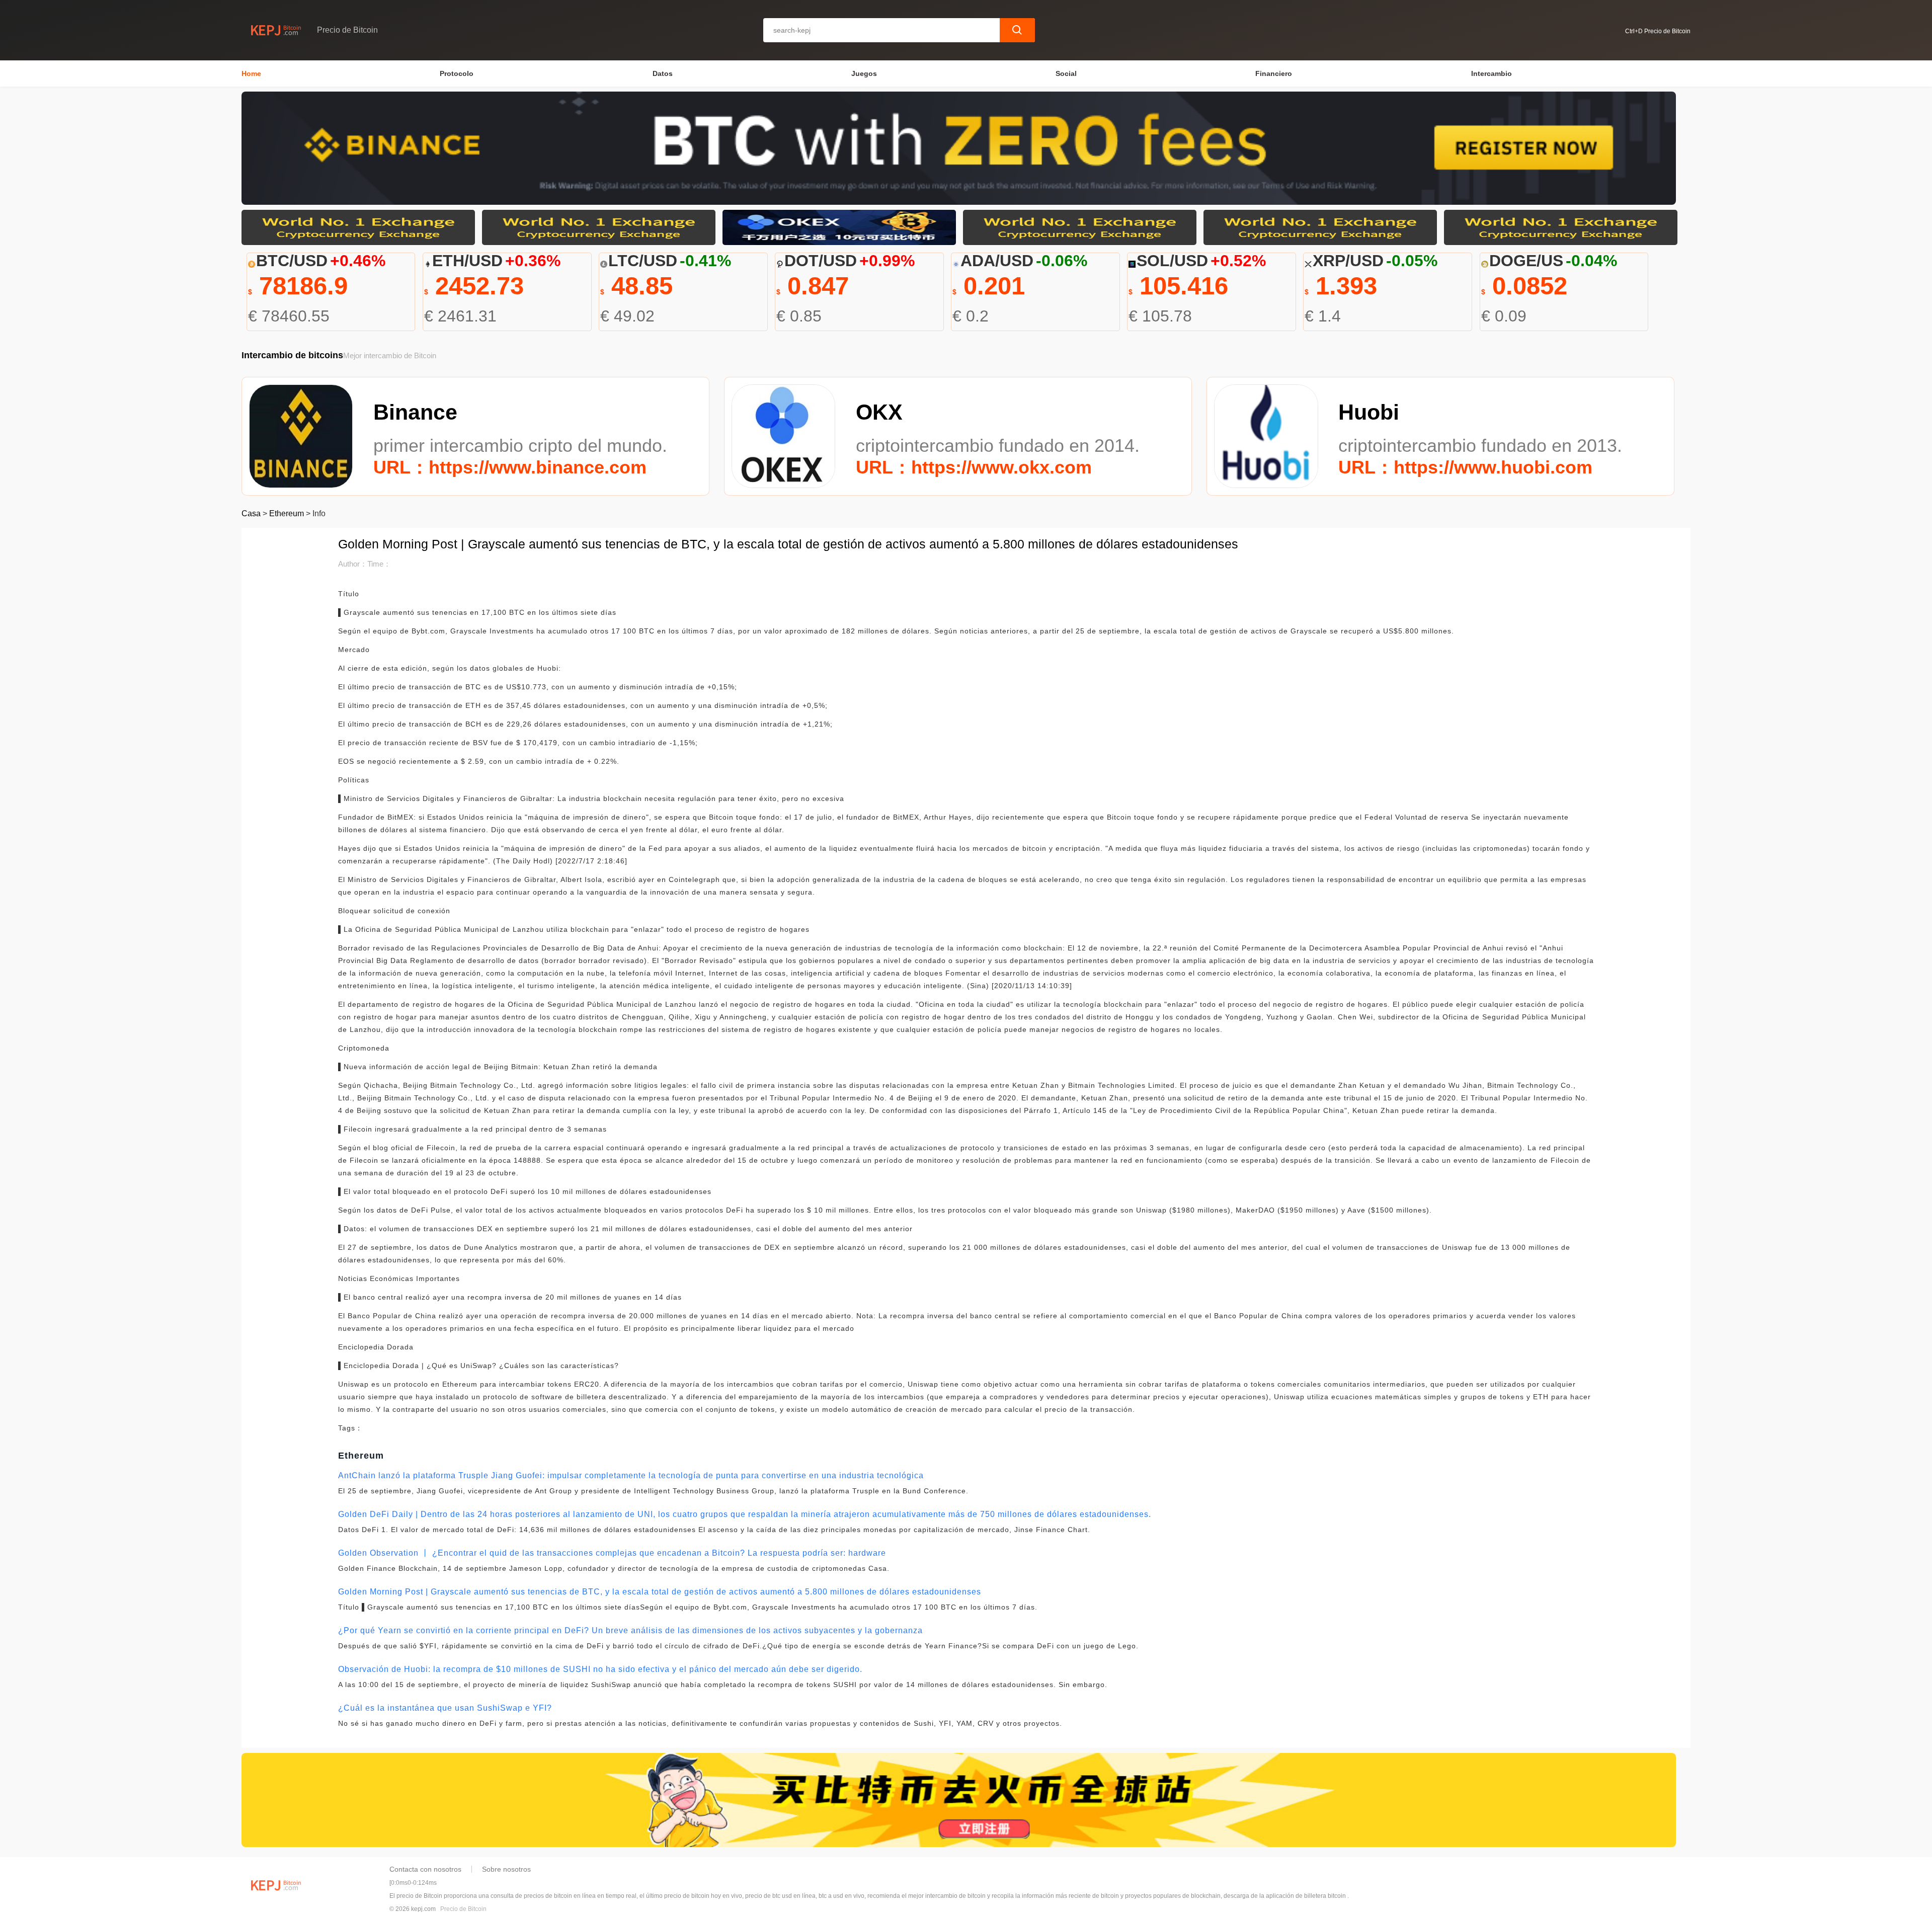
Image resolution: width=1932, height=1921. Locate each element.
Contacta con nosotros (425, 1869)
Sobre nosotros (506, 1869)
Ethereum (287, 513)
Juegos (864, 73)
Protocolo (457, 73)
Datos (663, 73)
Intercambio (1492, 73)
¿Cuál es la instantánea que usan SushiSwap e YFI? (445, 1708)
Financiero (1274, 73)
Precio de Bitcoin (463, 1909)
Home (251, 73)
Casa (251, 513)
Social (1066, 73)
